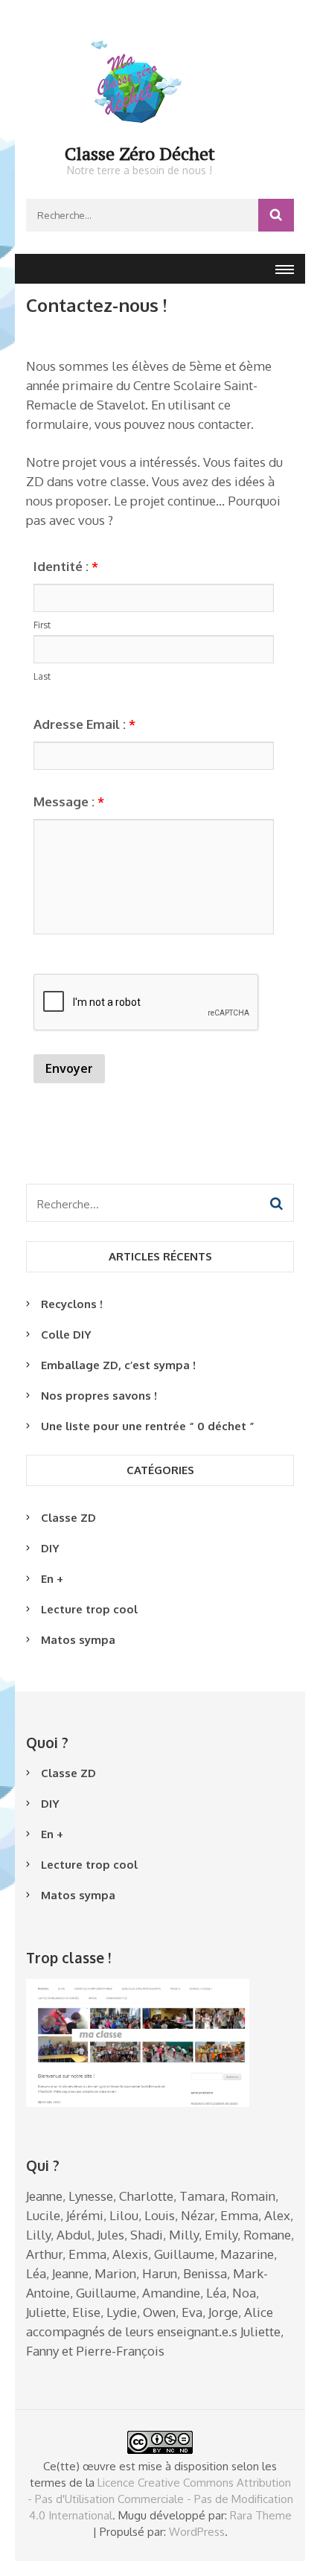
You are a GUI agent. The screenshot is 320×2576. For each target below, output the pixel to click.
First (42, 625)
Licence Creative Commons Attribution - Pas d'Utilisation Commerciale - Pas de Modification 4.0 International (160, 2499)
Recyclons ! (72, 1304)
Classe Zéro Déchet (140, 153)
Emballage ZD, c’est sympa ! (118, 1365)
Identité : (66, 566)
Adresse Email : (84, 724)
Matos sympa (78, 1640)
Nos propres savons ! (99, 1396)
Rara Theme (261, 2515)
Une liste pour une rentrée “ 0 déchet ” (148, 1426)
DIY (50, 1548)
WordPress (197, 2532)
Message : (69, 801)
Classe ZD (68, 1518)
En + (52, 1579)
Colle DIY (66, 1335)
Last (42, 676)
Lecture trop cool (89, 1609)
